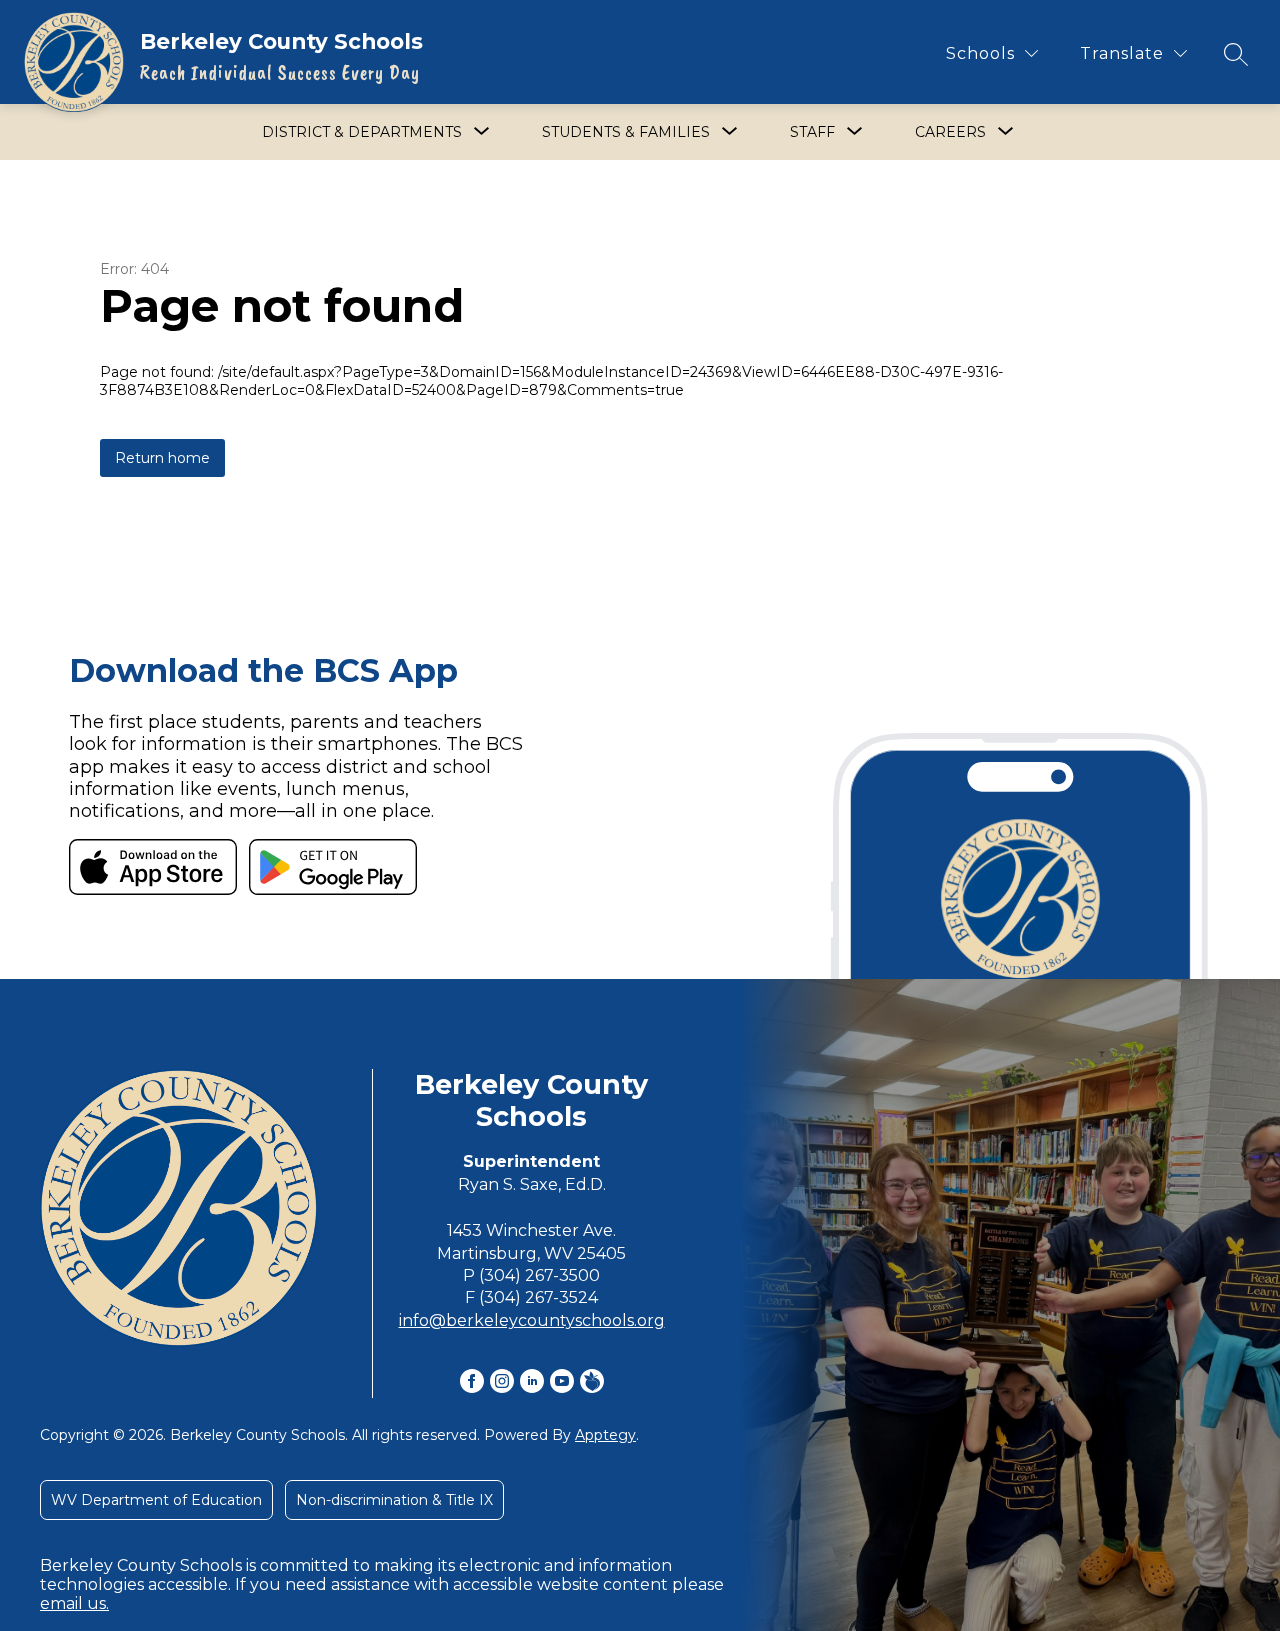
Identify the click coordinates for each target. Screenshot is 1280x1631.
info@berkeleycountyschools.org (532, 1320)
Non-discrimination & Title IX (394, 1500)
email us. (74, 1603)
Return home (162, 458)
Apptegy (605, 1435)
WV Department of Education (156, 1500)
